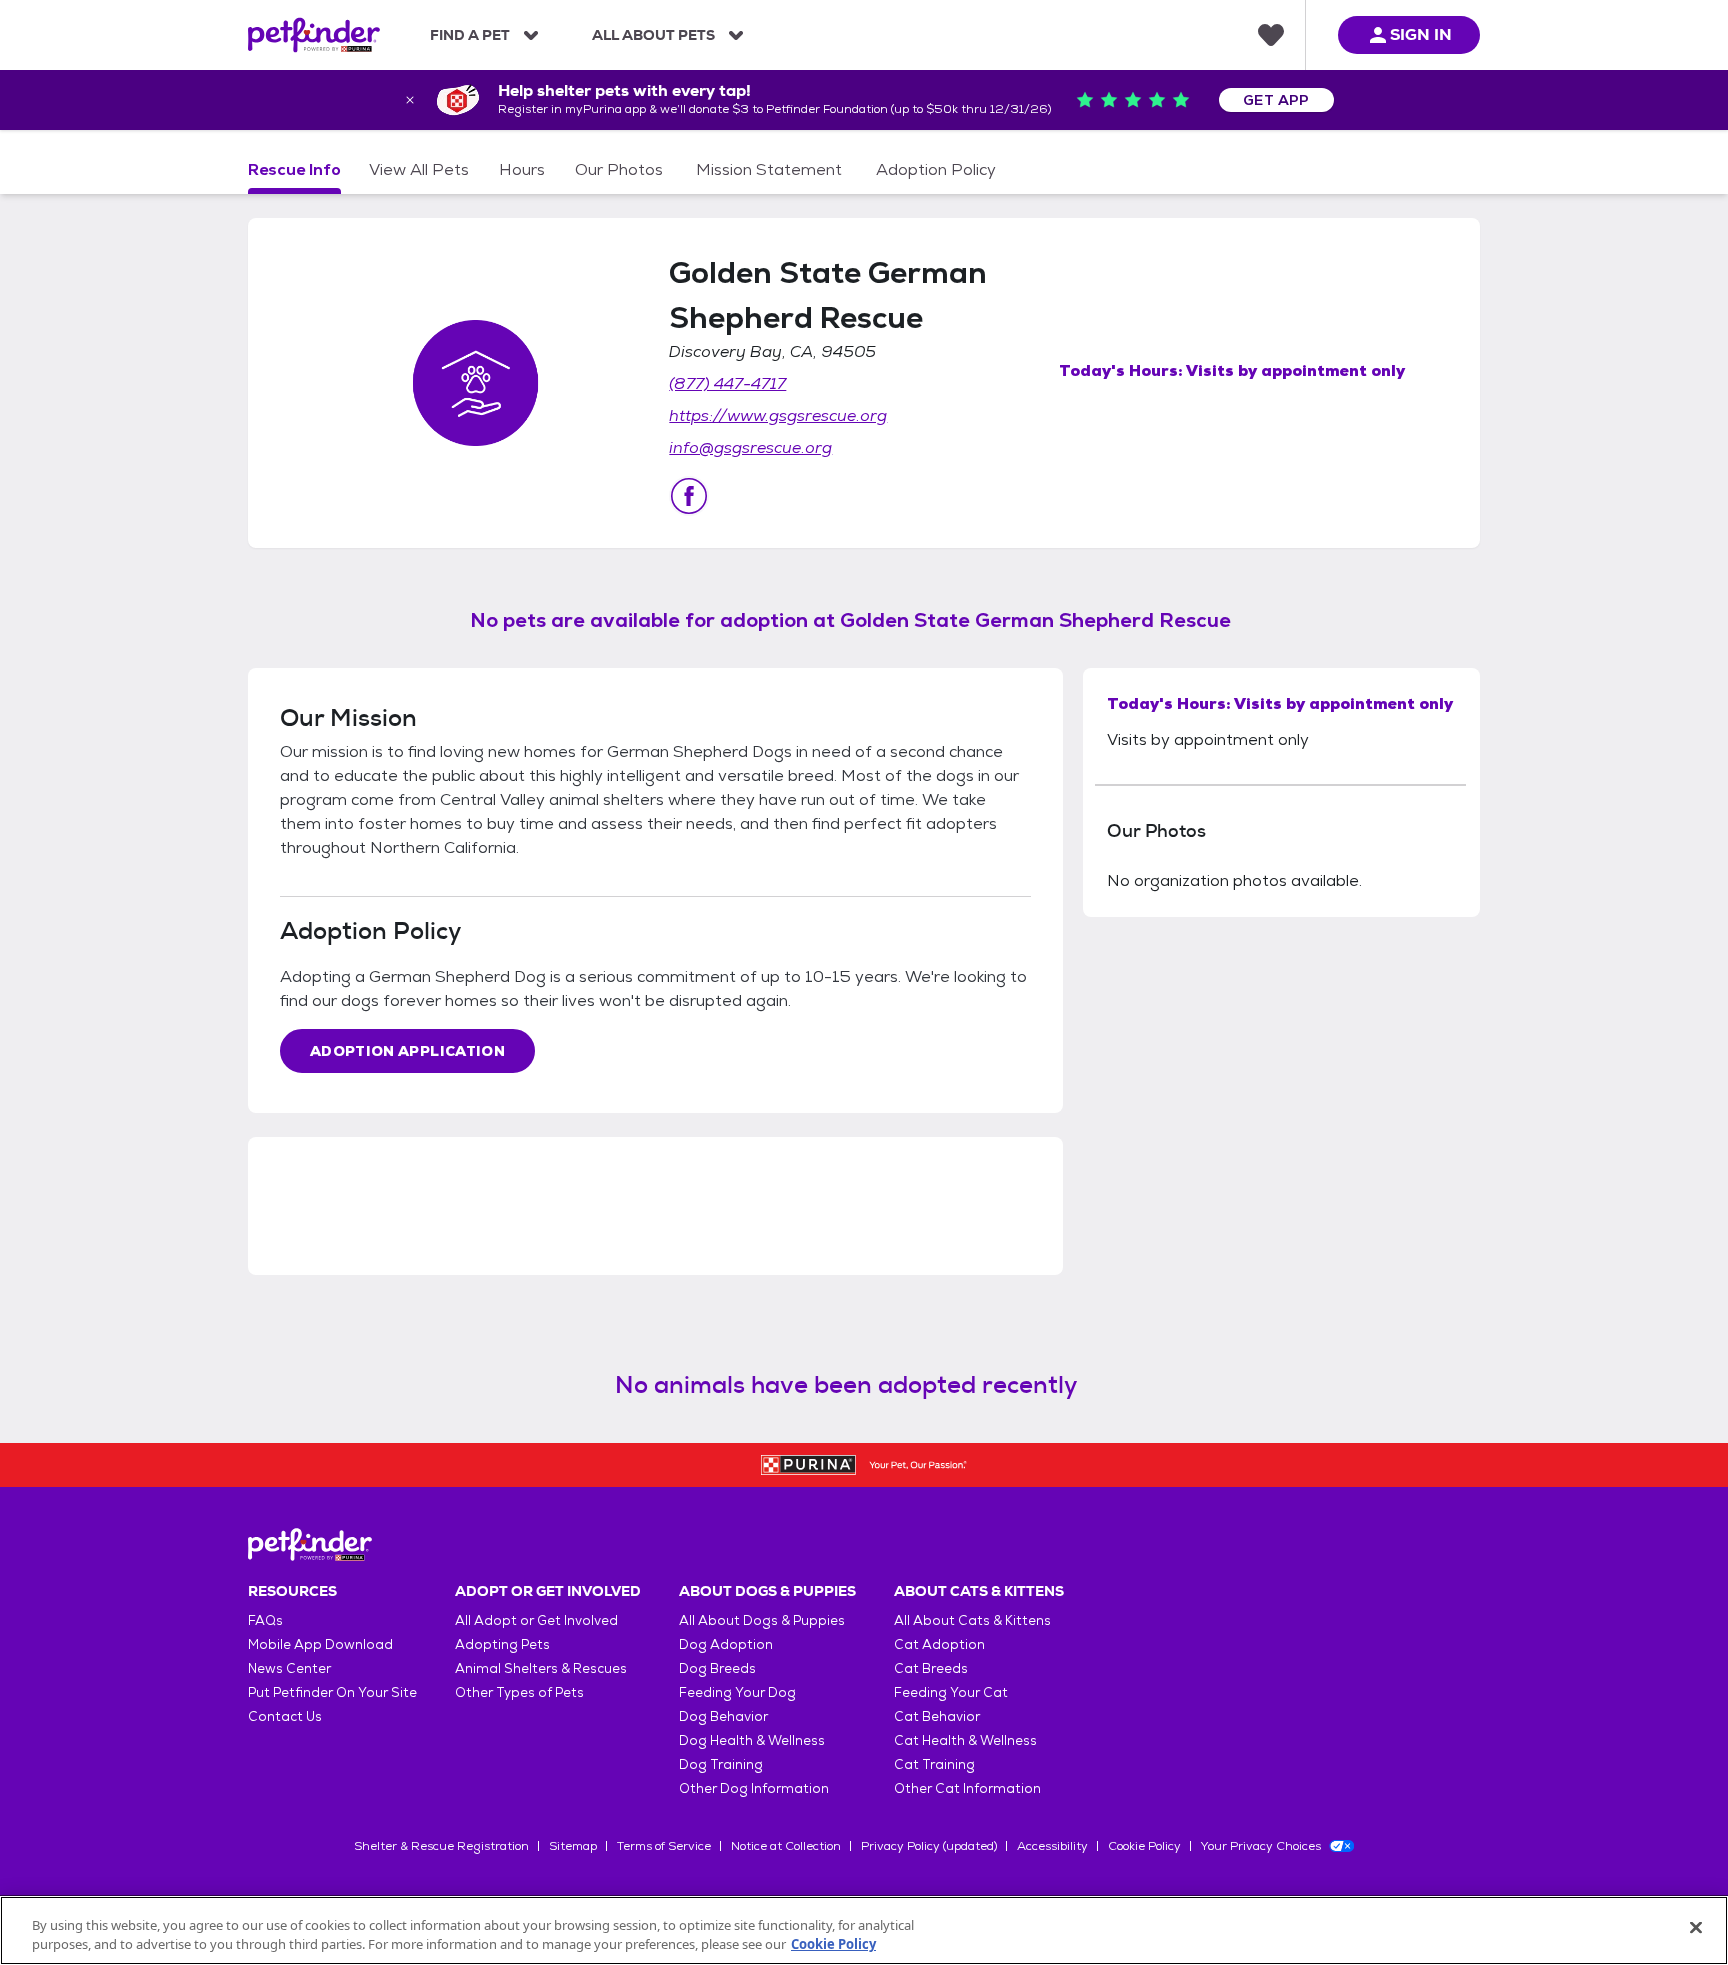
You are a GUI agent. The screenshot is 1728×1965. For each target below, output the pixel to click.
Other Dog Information (754, 1788)
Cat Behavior (937, 1716)
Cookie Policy (1144, 1846)
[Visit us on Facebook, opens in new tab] (689, 496)
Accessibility (1052, 1846)
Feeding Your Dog (737, 1692)
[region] (864, 1930)
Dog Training (721, 1764)
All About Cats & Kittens (972, 1620)
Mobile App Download (320, 1644)
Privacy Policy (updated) (929, 1846)
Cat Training (934, 1764)
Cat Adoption (939, 1644)
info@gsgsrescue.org (750, 447)
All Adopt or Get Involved (536, 1620)
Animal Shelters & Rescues (541, 1668)
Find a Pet (470, 35)
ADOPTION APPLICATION (407, 1051)
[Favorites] (1271, 35)
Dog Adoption (726, 1644)
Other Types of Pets (519, 1692)
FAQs (265, 1620)
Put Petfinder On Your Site (332, 1692)
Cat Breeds (931, 1668)
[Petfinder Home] (314, 35)
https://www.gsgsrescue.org (778, 415)
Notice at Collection (786, 1846)
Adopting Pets (502, 1644)
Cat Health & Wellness (965, 1740)
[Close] (1696, 1928)
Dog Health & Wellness (752, 1740)
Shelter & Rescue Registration (441, 1846)
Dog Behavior (723, 1716)
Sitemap (573, 1846)
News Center (289, 1668)
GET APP (1276, 100)
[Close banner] (410, 100)
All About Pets (653, 35)
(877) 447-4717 (727, 383)
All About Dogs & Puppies (762, 1620)
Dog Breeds (717, 1668)
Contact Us (285, 1716)
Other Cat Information (967, 1788)
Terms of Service (664, 1846)
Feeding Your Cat (951, 1692)
